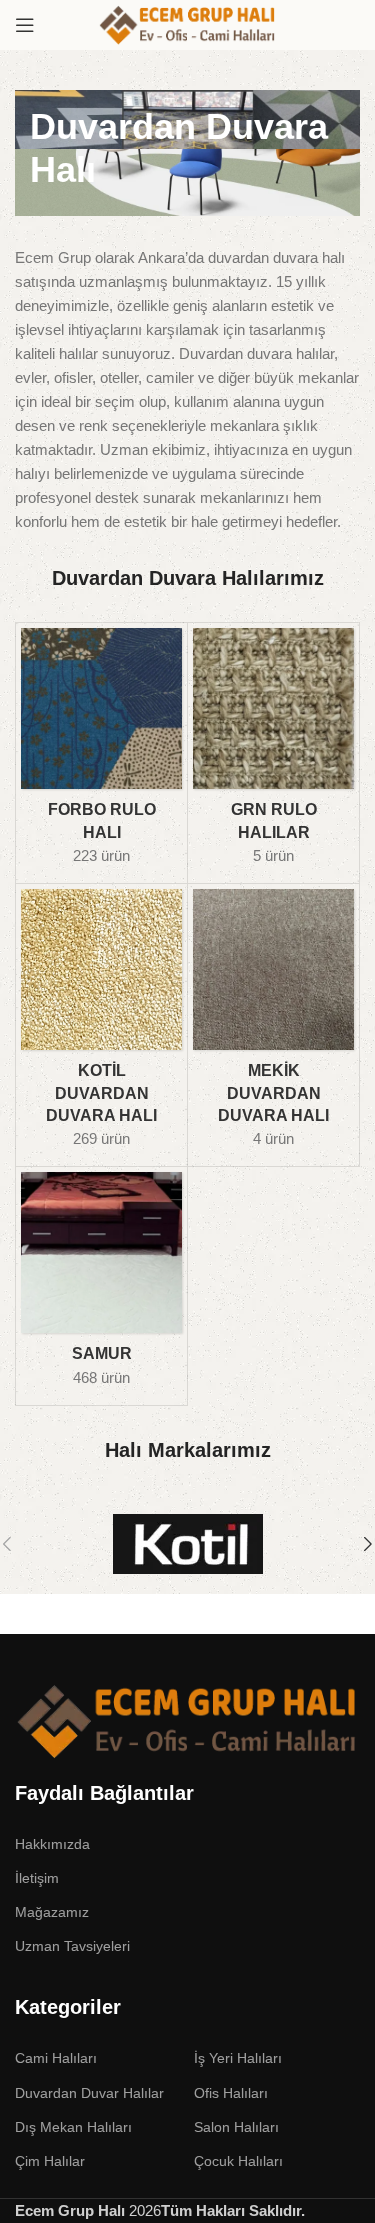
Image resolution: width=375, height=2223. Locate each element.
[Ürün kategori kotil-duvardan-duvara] (101, 1025)
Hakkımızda (52, 1844)
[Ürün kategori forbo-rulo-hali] (101, 753)
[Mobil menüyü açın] (25, 25)
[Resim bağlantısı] (187, 1719)
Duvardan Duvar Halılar (89, 2093)
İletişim (37, 1878)
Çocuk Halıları (238, 2161)
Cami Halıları (56, 2058)
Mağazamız (52, 1912)
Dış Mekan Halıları (73, 2127)
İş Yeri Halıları (238, 2058)
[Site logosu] (188, 23)
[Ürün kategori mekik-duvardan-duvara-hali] (273, 1025)
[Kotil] (187, 1544)
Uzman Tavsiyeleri (72, 1946)
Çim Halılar (50, 2161)
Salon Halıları (236, 2127)
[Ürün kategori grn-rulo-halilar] (273, 753)
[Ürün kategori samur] (101, 1285)
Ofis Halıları (231, 2093)
